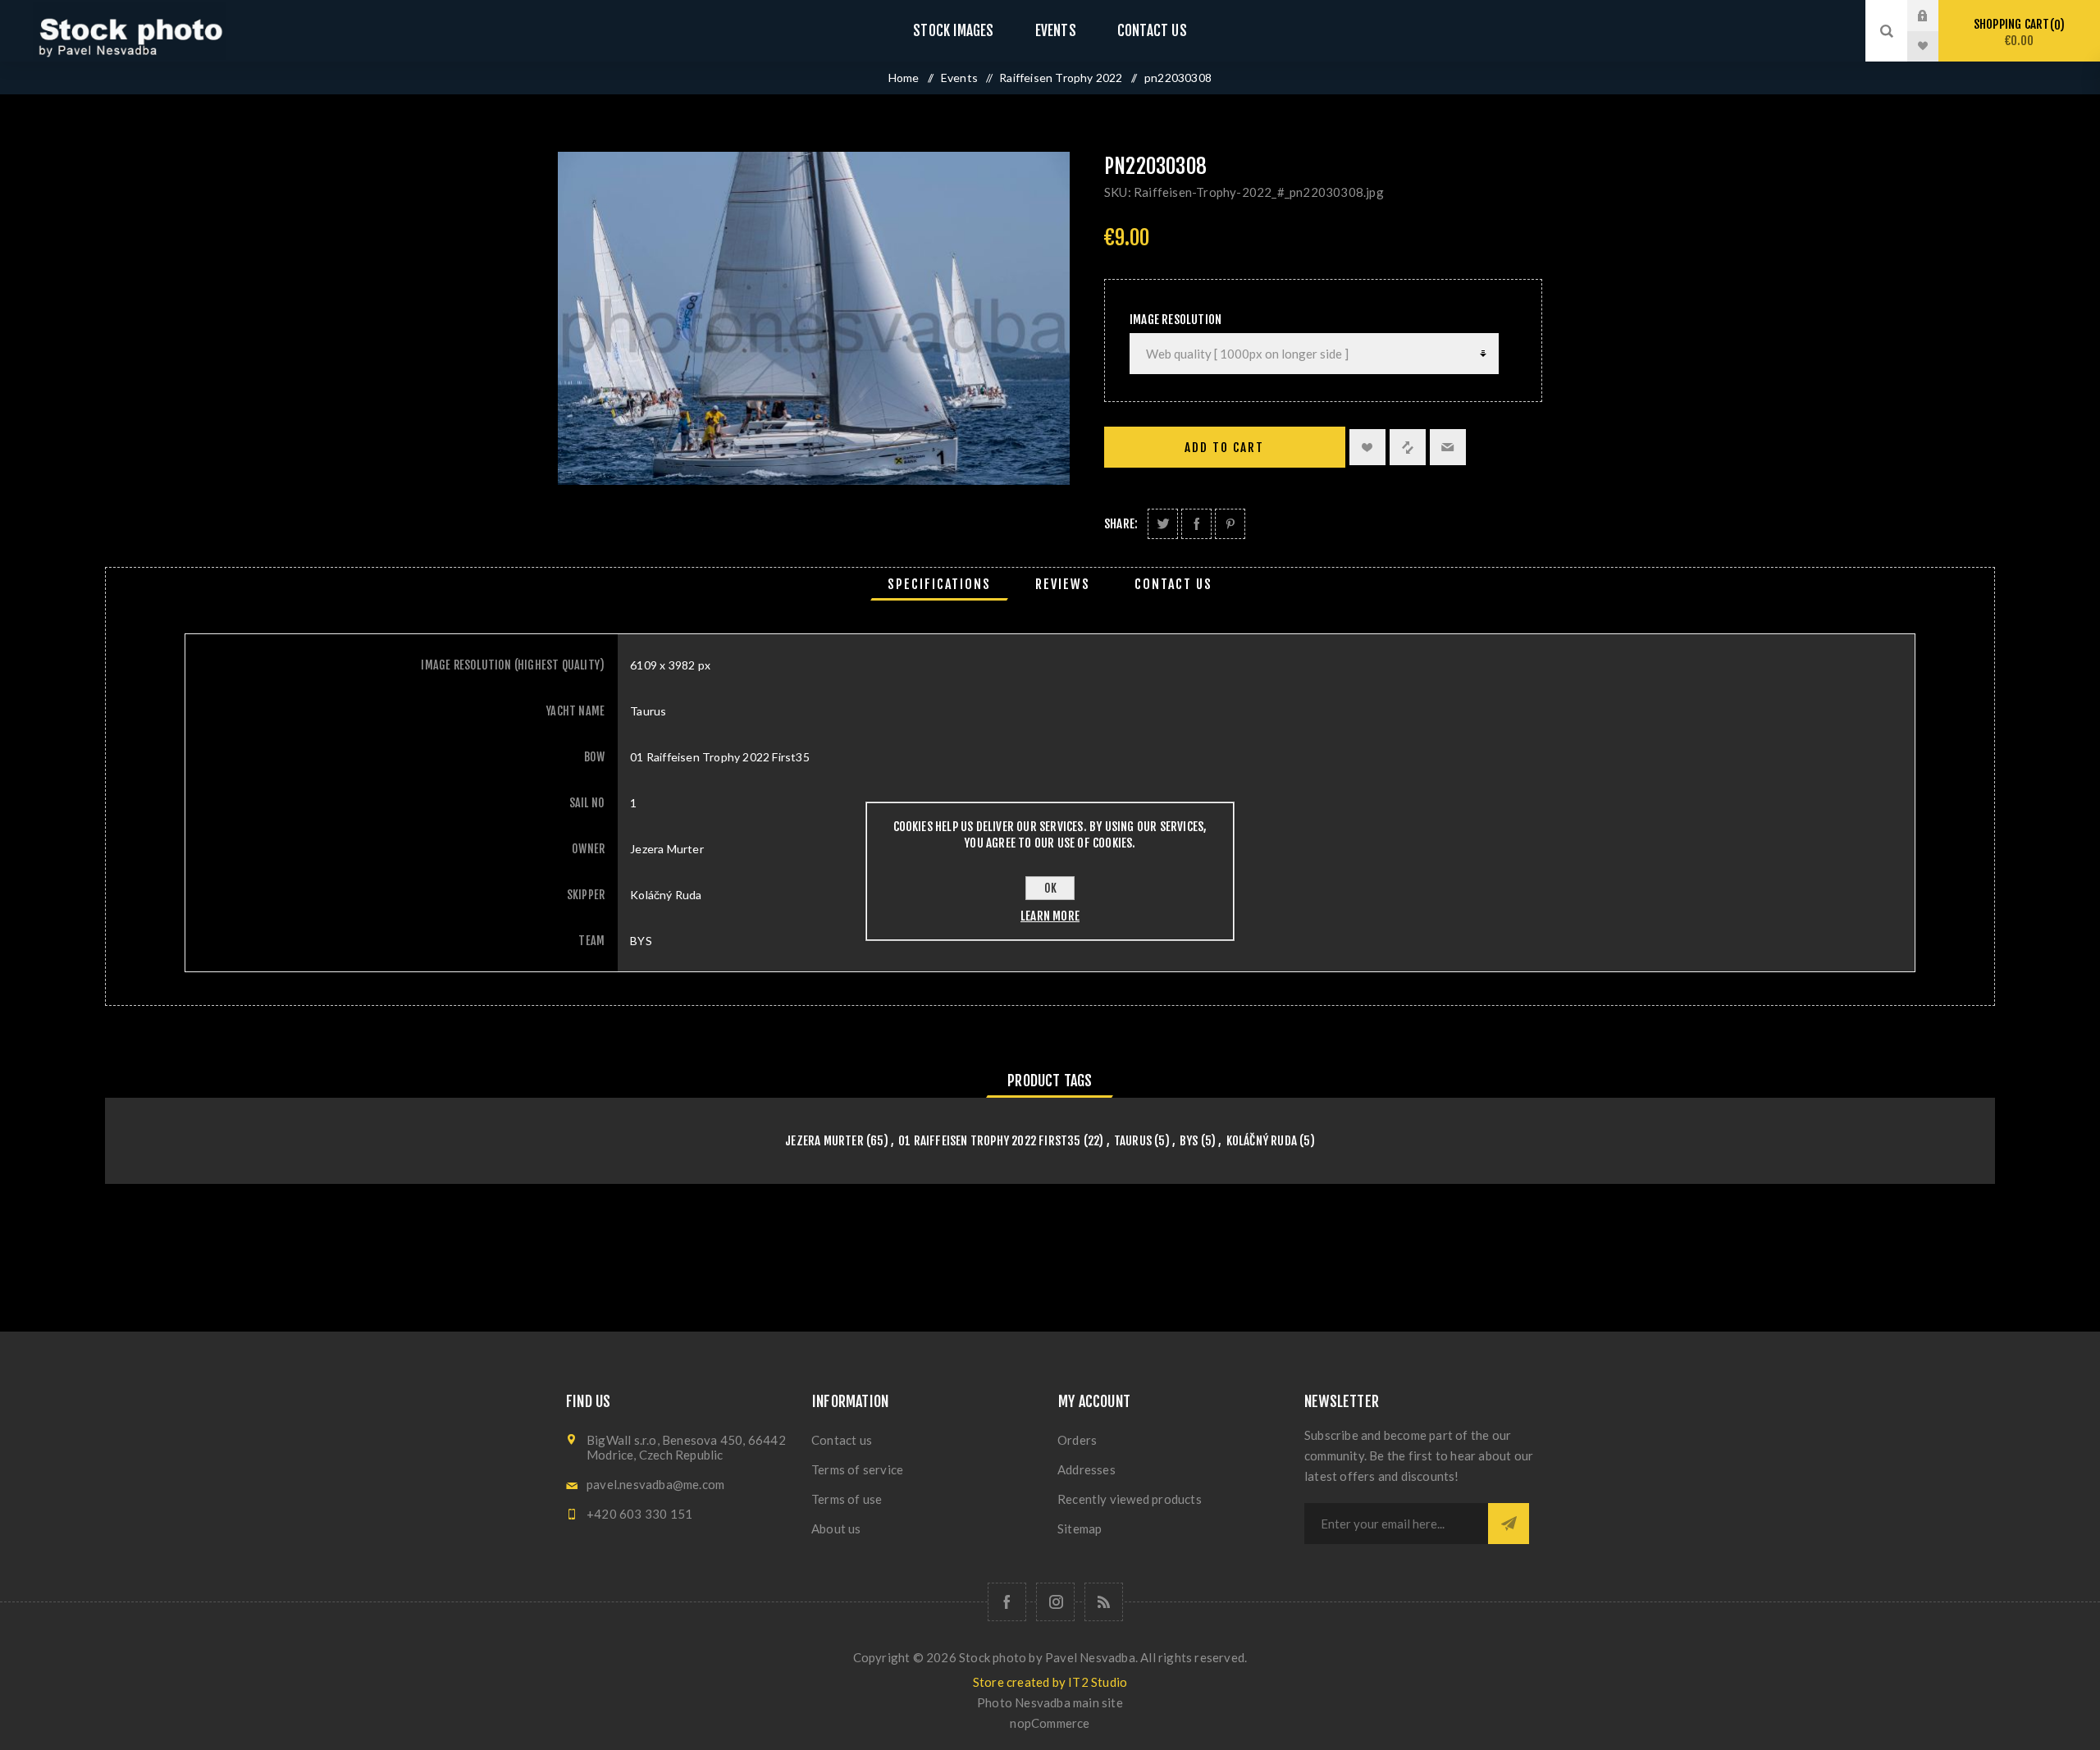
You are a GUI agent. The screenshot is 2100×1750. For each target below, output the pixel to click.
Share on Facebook (1196, 524)
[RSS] (1104, 1602)
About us (836, 1528)
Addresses (1087, 1469)
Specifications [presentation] (939, 584)
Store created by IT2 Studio (1050, 1682)
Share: (1121, 524)
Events (1056, 31)
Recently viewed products (1130, 1499)
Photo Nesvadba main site (1050, 1702)
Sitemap (1080, 1528)
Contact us (1152, 31)
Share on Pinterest (1230, 524)
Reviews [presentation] (1063, 584)
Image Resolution (1176, 320)
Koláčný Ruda (1262, 1141)
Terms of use (847, 1499)
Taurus (1133, 1141)
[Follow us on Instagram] (1055, 1602)
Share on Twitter (1163, 524)
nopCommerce (1050, 1723)
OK (1050, 888)
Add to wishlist (1367, 447)
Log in (1935, 16)
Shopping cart (2017, 32)
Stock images (953, 31)
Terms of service (857, 1469)
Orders (1077, 1440)
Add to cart (1224, 448)
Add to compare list (1408, 447)
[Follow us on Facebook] (1007, 1602)
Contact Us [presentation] (1173, 584)
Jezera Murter (824, 1141)
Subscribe (1509, 1524)
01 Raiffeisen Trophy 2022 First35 (990, 1141)
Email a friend (1448, 447)
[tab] (939, 584)
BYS (1189, 1141)
